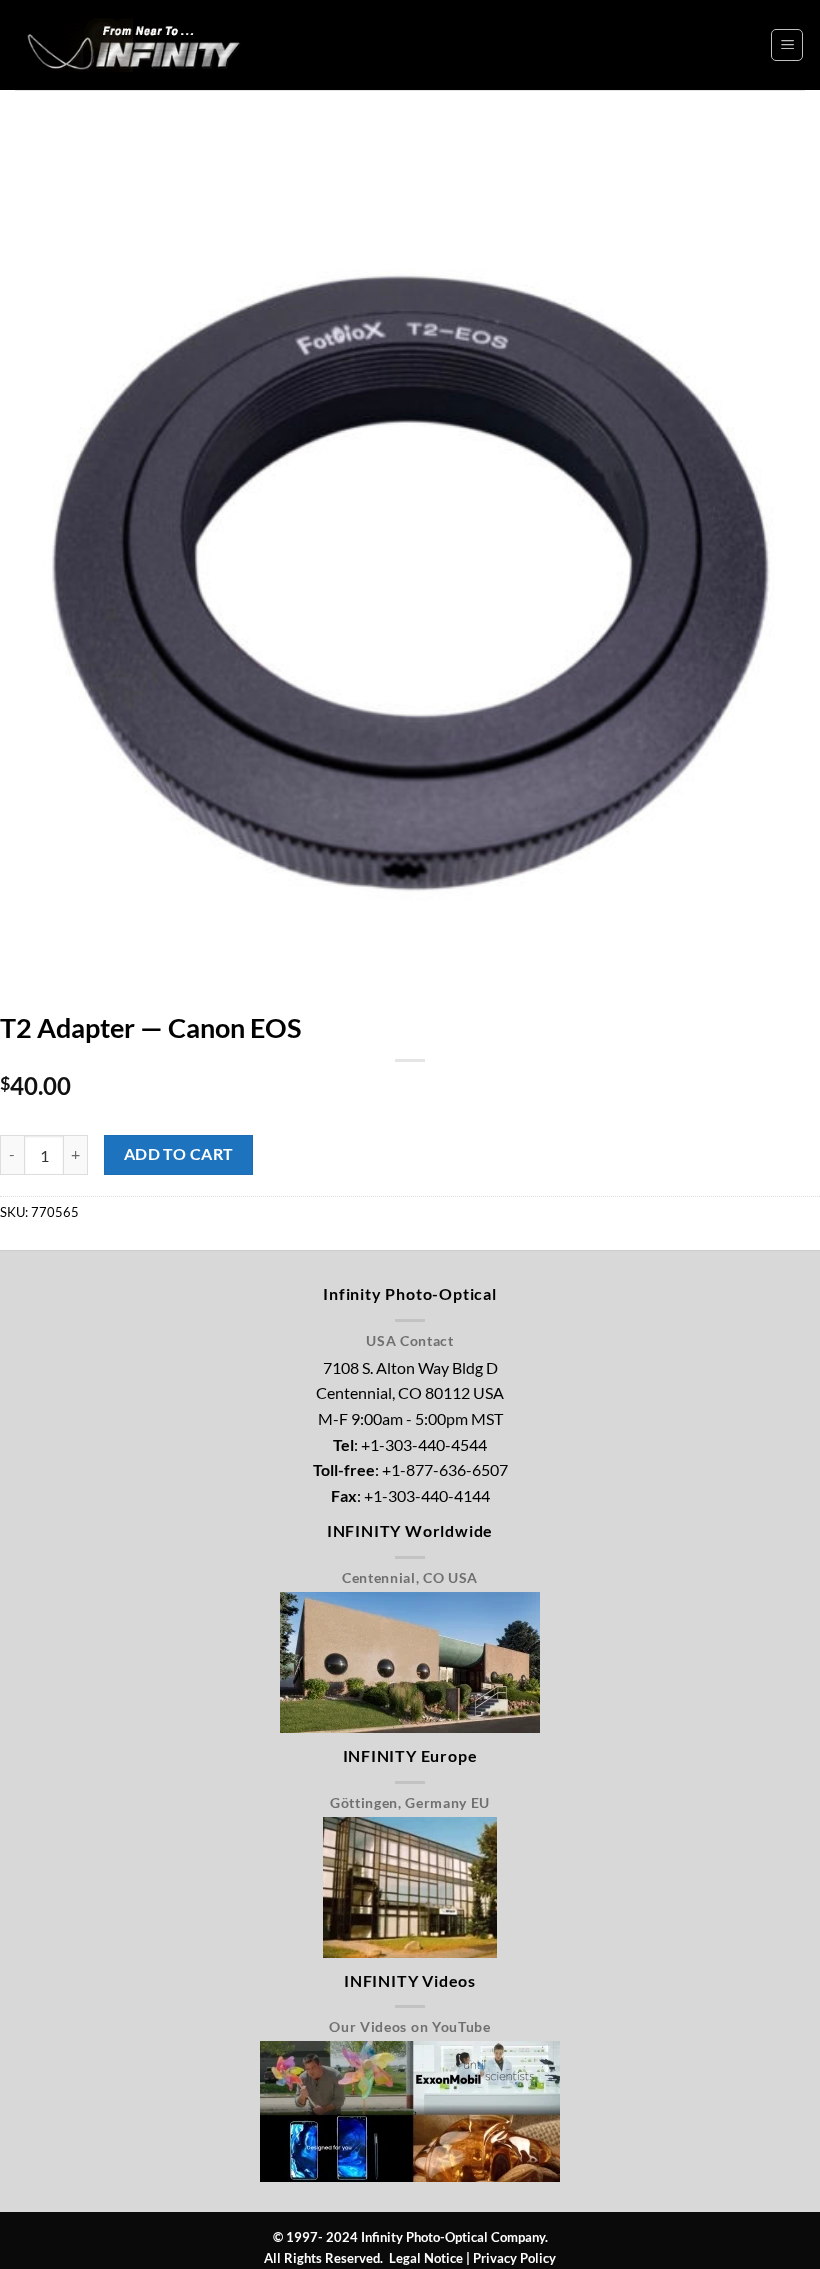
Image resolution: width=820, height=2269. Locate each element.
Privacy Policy (514, 2258)
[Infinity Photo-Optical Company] (135, 44)
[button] (787, 45)
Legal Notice (426, 2258)
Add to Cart (179, 1154)
